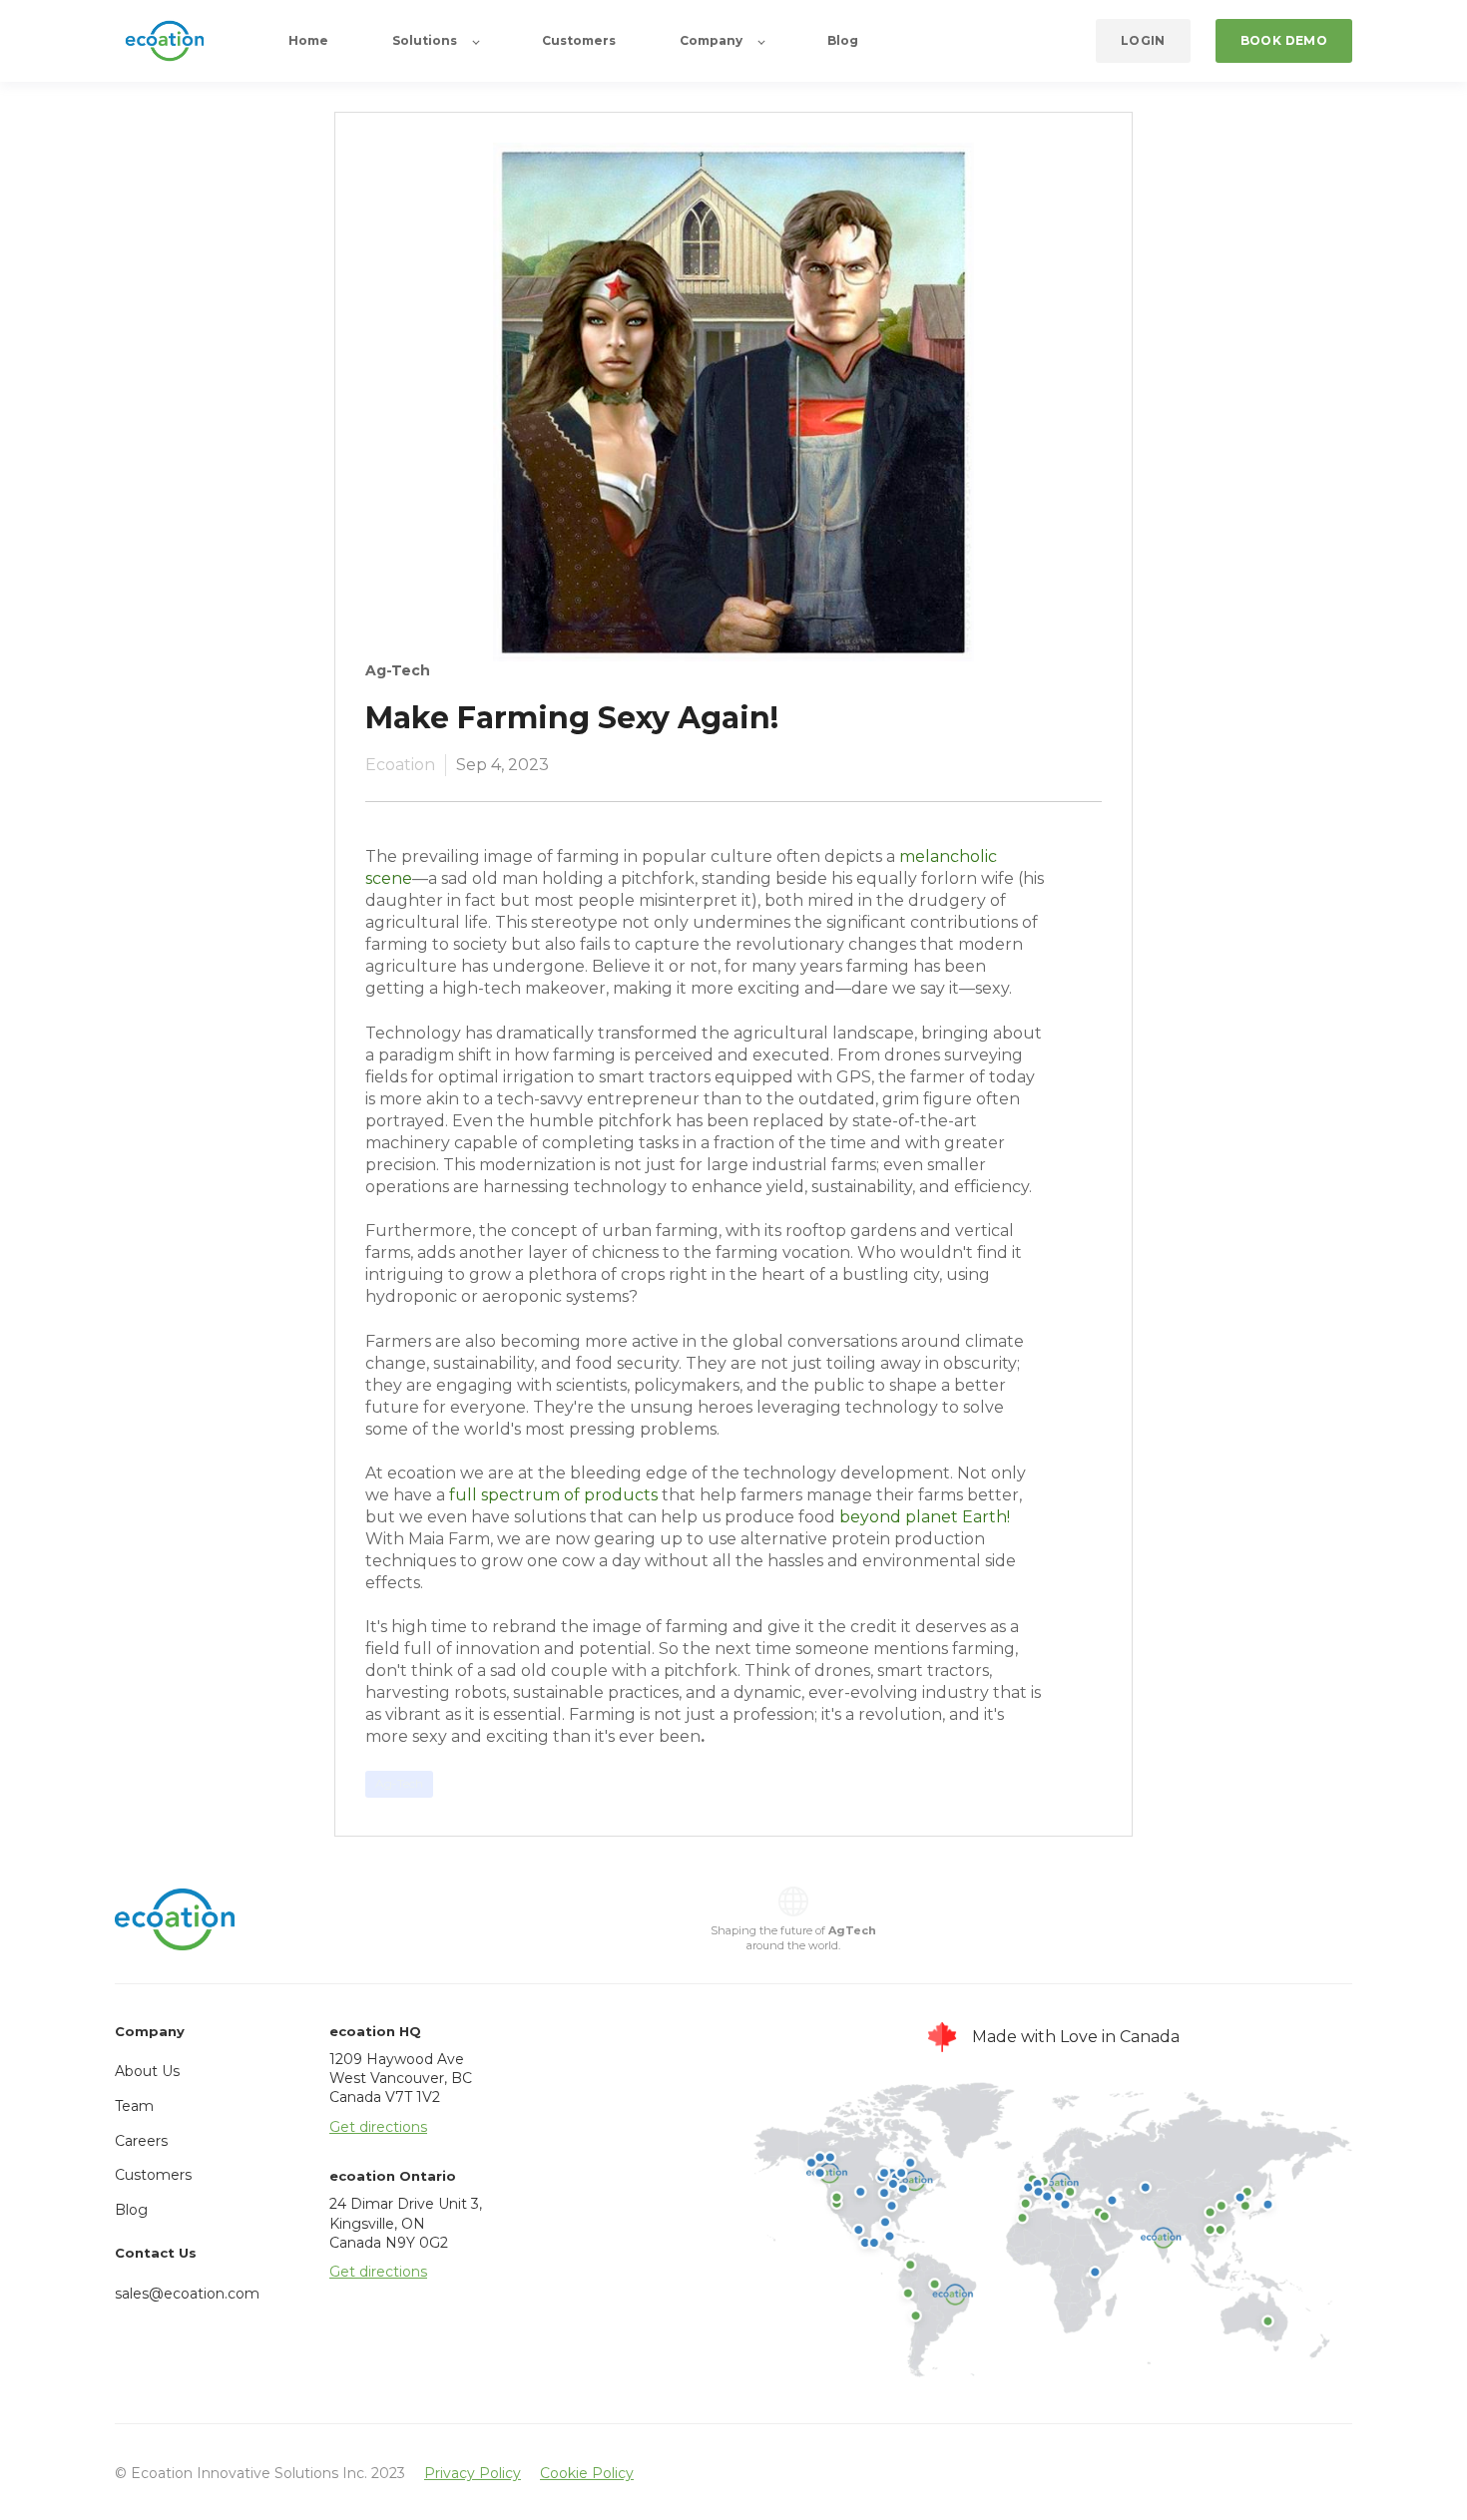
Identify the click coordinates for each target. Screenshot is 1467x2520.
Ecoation (400, 765)
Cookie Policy (587, 2473)
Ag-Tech (399, 1783)
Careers (141, 2141)
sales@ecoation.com (187, 2294)
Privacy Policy (473, 2473)
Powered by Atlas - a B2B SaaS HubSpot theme (733, 2501)
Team (134, 2106)
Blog (131, 2210)
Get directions (378, 2127)
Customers (153, 2175)
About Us (147, 2071)
